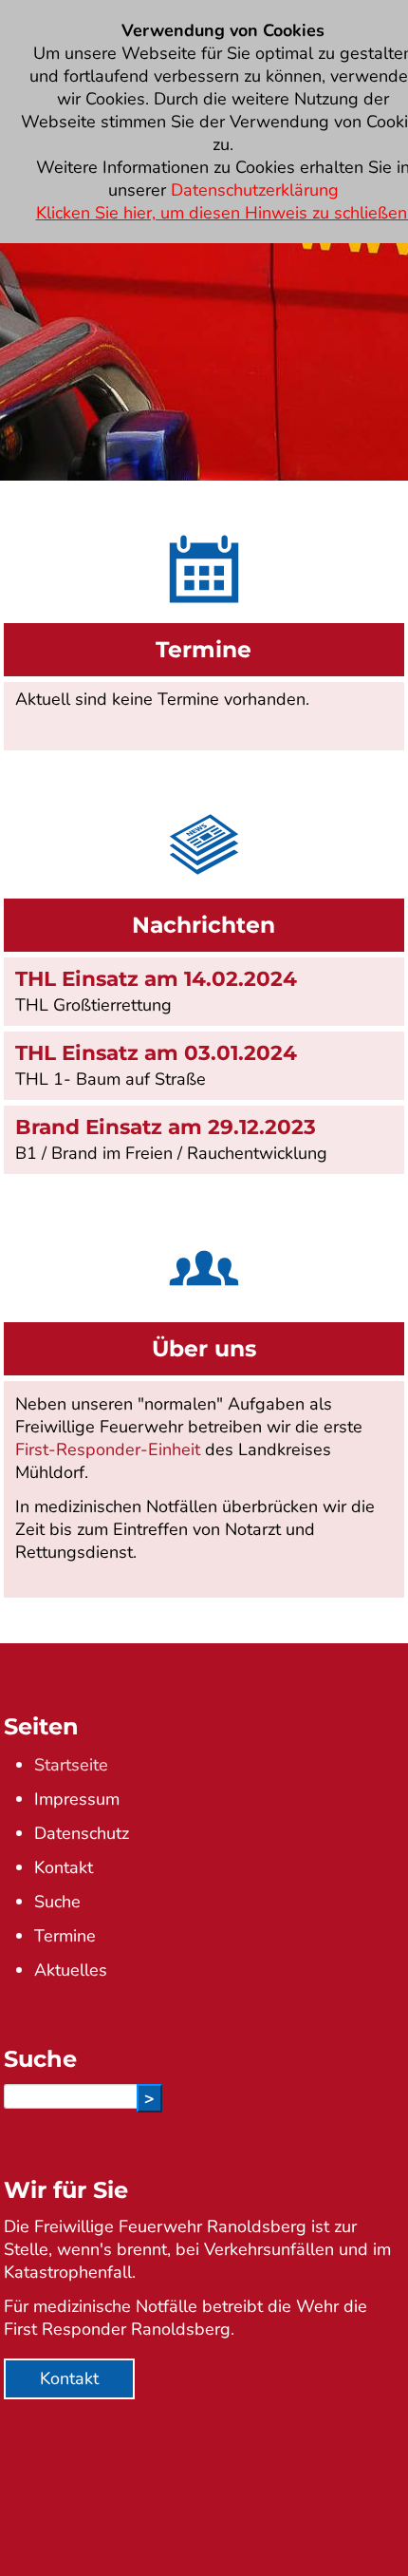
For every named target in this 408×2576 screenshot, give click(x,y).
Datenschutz (82, 1833)
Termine (65, 1936)
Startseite (71, 1765)
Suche (57, 1902)
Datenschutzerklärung (255, 190)
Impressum (77, 1799)
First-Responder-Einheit (108, 1449)
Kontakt (64, 1867)
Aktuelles (71, 1970)
